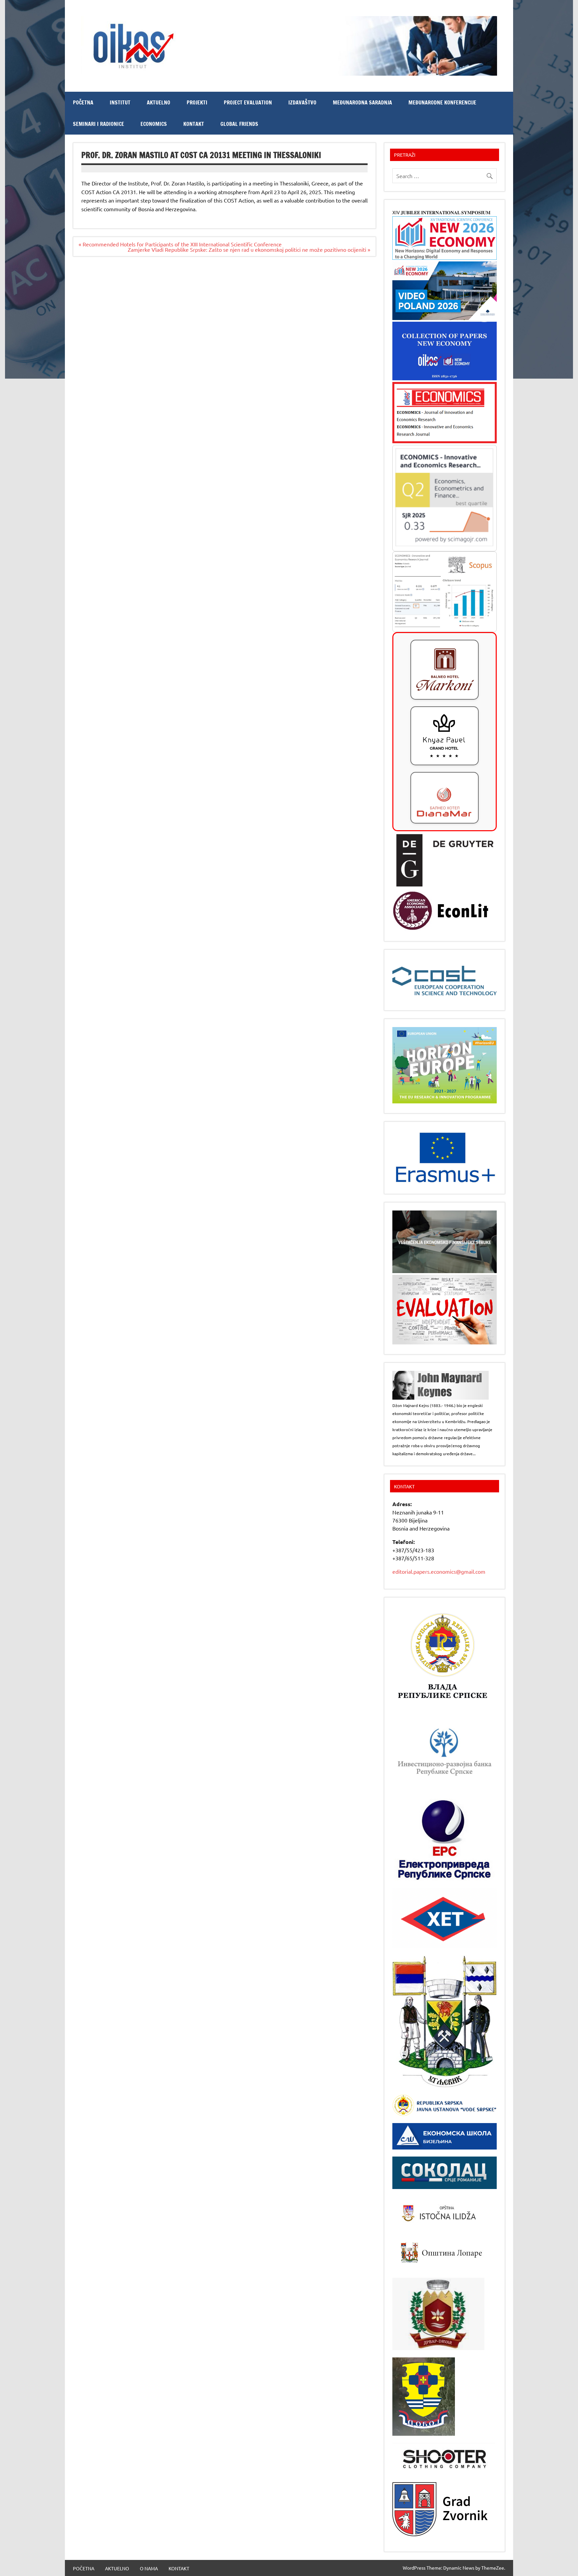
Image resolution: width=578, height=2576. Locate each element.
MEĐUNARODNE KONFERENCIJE (442, 102)
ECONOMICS (154, 124)
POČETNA (83, 102)
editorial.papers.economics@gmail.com (439, 1571)
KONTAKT (194, 124)
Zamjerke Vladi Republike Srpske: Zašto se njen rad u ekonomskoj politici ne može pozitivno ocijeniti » (249, 249)
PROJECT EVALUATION (248, 102)
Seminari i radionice (99, 124)
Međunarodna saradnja (362, 102)
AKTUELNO (159, 102)
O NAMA (149, 2568)
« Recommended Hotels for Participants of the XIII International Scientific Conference (180, 244)
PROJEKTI (197, 102)
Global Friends (239, 124)
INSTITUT (120, 102)
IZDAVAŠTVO (302, 102)
